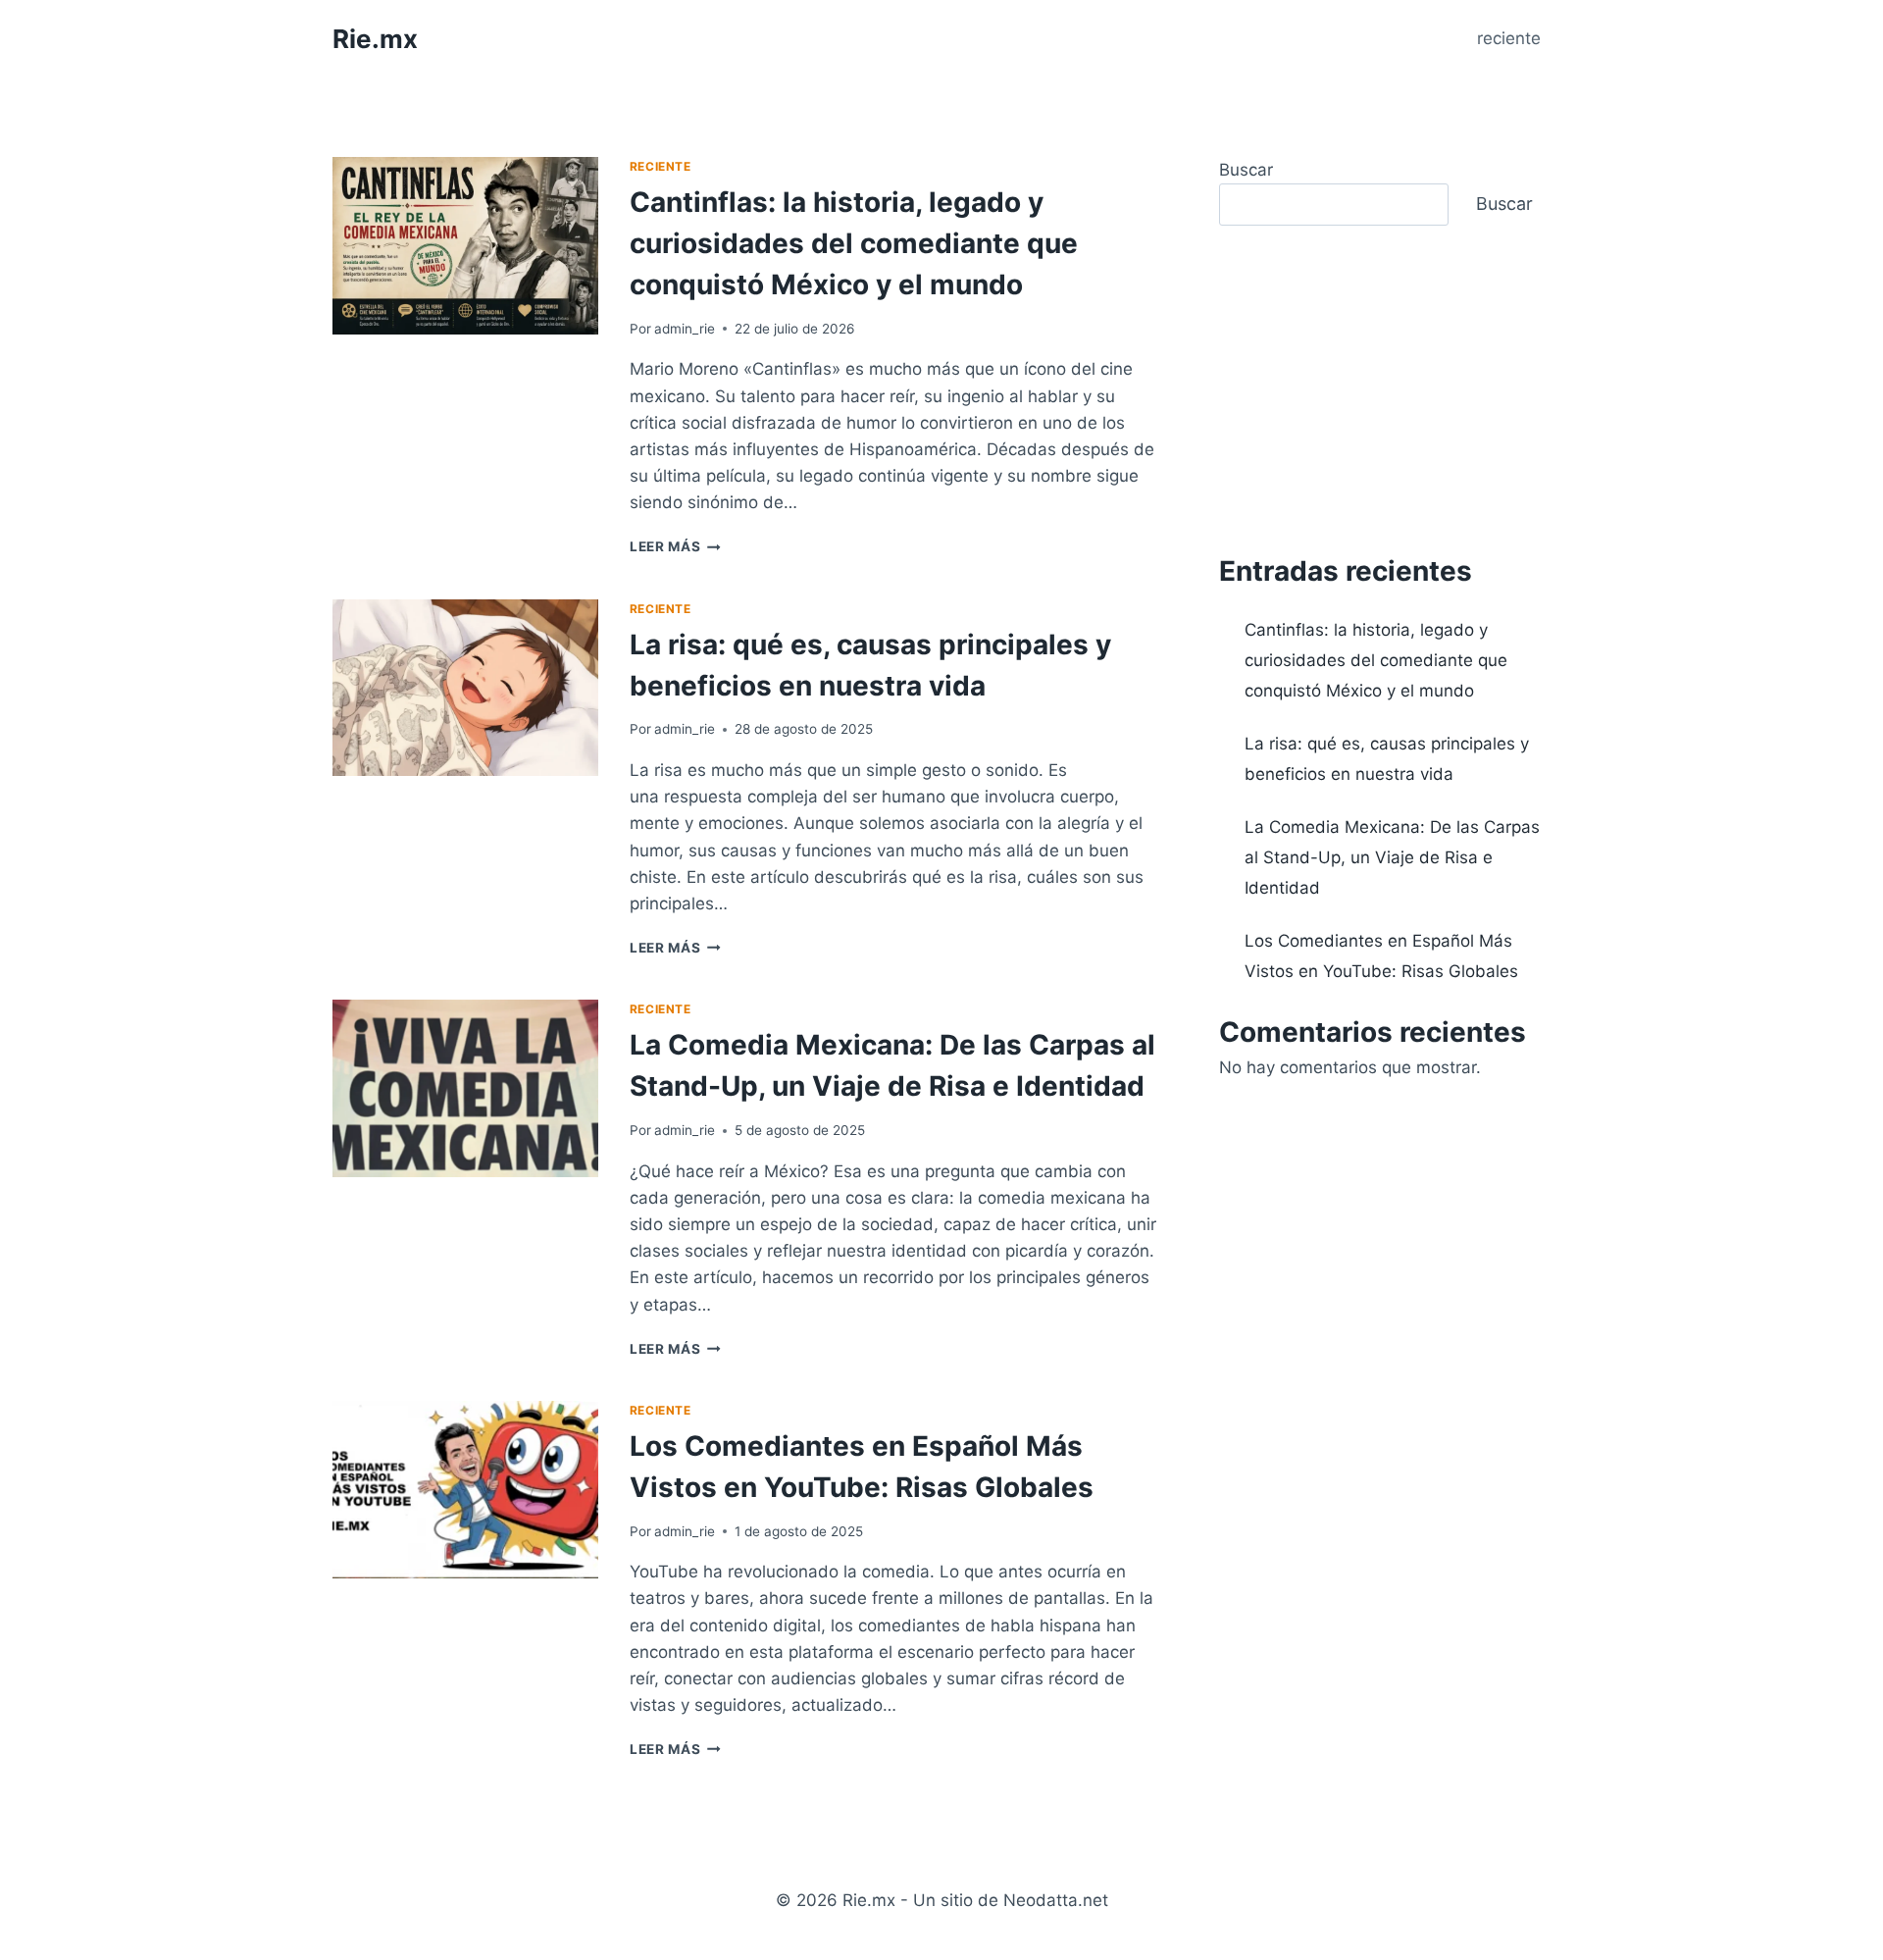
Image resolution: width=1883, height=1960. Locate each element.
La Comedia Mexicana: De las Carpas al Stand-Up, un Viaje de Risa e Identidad (1392, 857)
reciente (1509, 38)
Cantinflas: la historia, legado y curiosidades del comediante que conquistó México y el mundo (854, 243)
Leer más (675, 546)
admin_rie (685, 329)
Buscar (1246, 170)
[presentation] (465, 246)
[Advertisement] (1385, 388)
